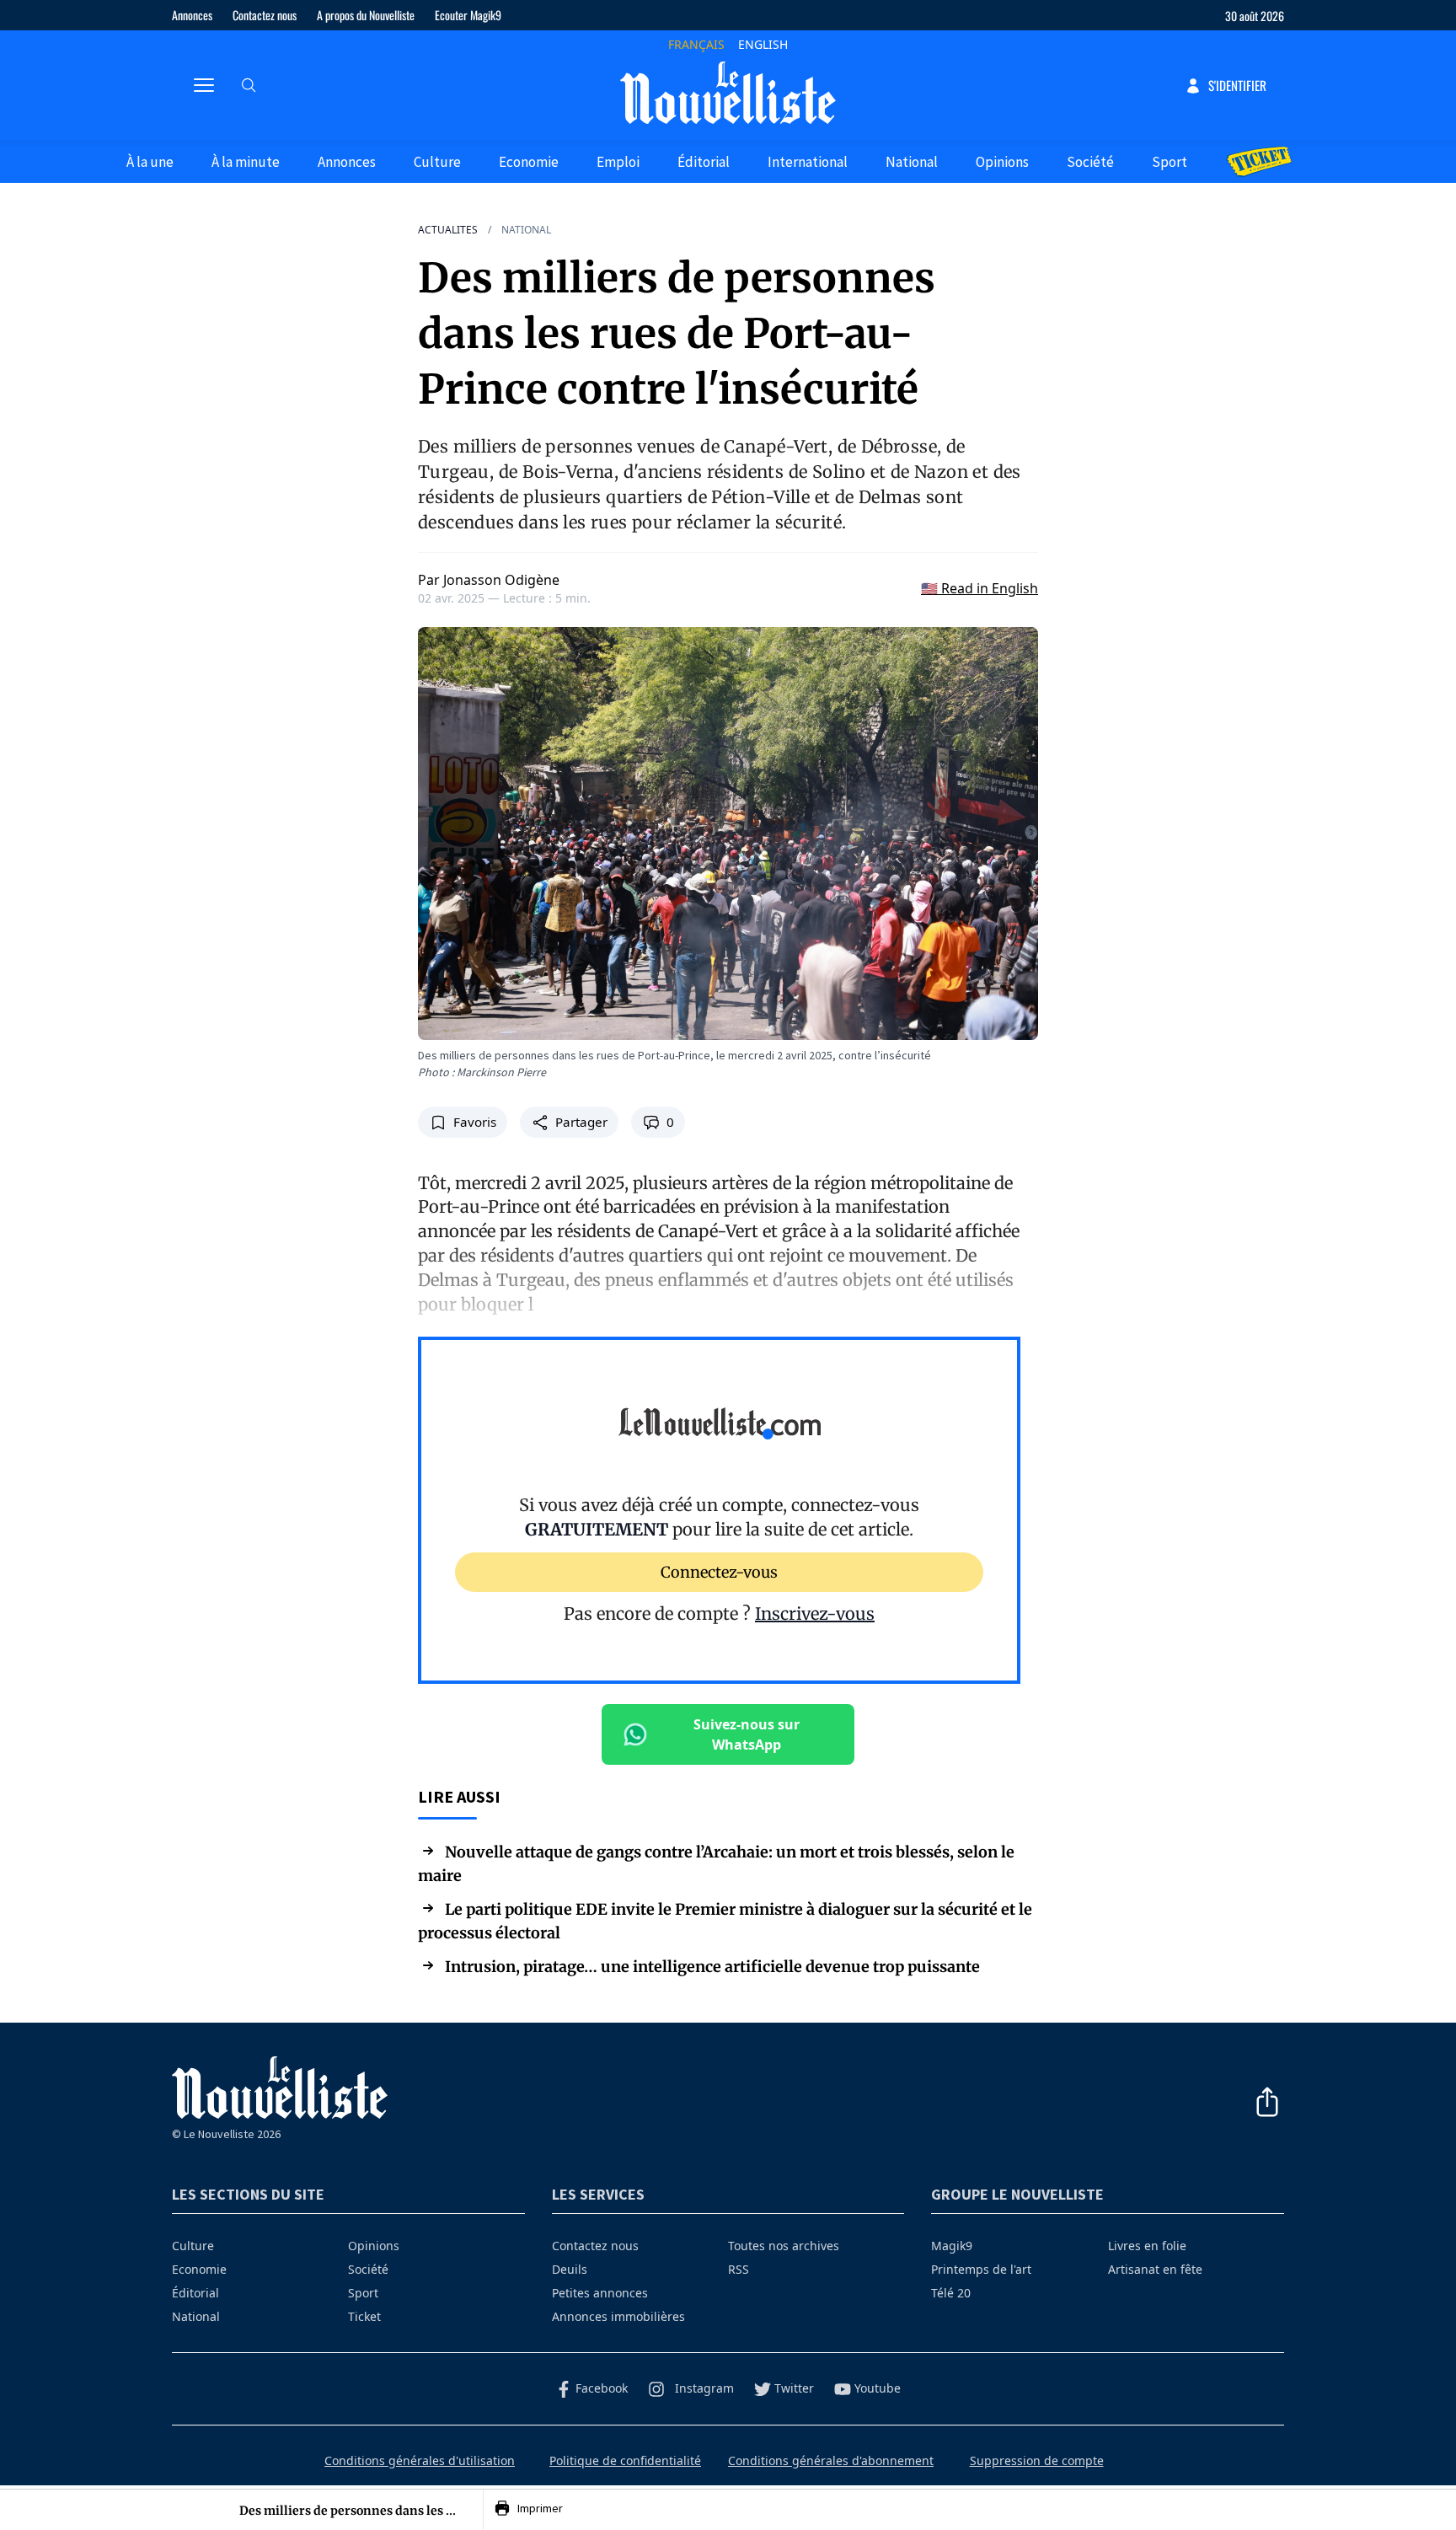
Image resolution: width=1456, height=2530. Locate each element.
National (912, 162)
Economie (529, 162)
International (808, 162)
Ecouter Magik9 (468, 15)
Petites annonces (600, 2293)
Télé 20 (951, 2293)
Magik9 (952, 2246)
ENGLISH (763, 44)
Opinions (1002, 162)
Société (1090, 162)
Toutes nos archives (784, 2246)
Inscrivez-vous (815, 1613)
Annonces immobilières (618, 2316)
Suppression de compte (1037, 2460)
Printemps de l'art (981, 2269)
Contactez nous (265, 15)
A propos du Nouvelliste (366, 15)
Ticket (364, 2316)
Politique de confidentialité (625, 2460)
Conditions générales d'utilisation (420, 2460)
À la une (150, 162)
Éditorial (704, 162)
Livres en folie (1147, 2246)
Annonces (192, 15)
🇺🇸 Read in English (980, 588)
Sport (1170, 162)
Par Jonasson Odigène (489, 580)
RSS (739, 2269)
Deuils (570, 2269)
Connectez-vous (719, 1571)
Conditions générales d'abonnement (831, 2460)
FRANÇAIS (696, 44)
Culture (437, 162)
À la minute (246, 162)
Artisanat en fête (1155, 2269)
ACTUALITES (448, 230)
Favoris (475, 1123)
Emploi (618, 162)
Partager (581, 1123)
